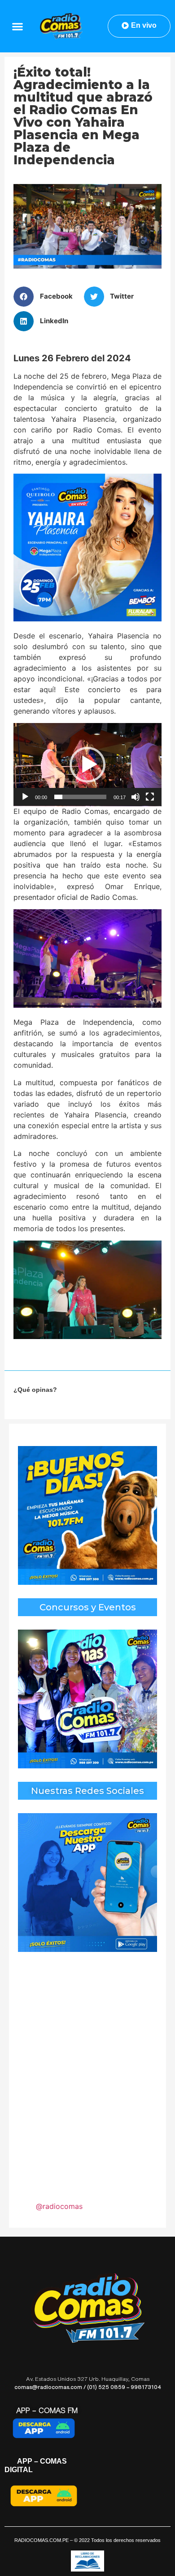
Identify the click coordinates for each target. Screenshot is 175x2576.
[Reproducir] (25, 797)
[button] (18, 26)
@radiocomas (59, 2206)
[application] (87, 765)
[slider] (80, 797)
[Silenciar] (136, 797)
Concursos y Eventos (88, 1607)
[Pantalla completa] (150, 797)
